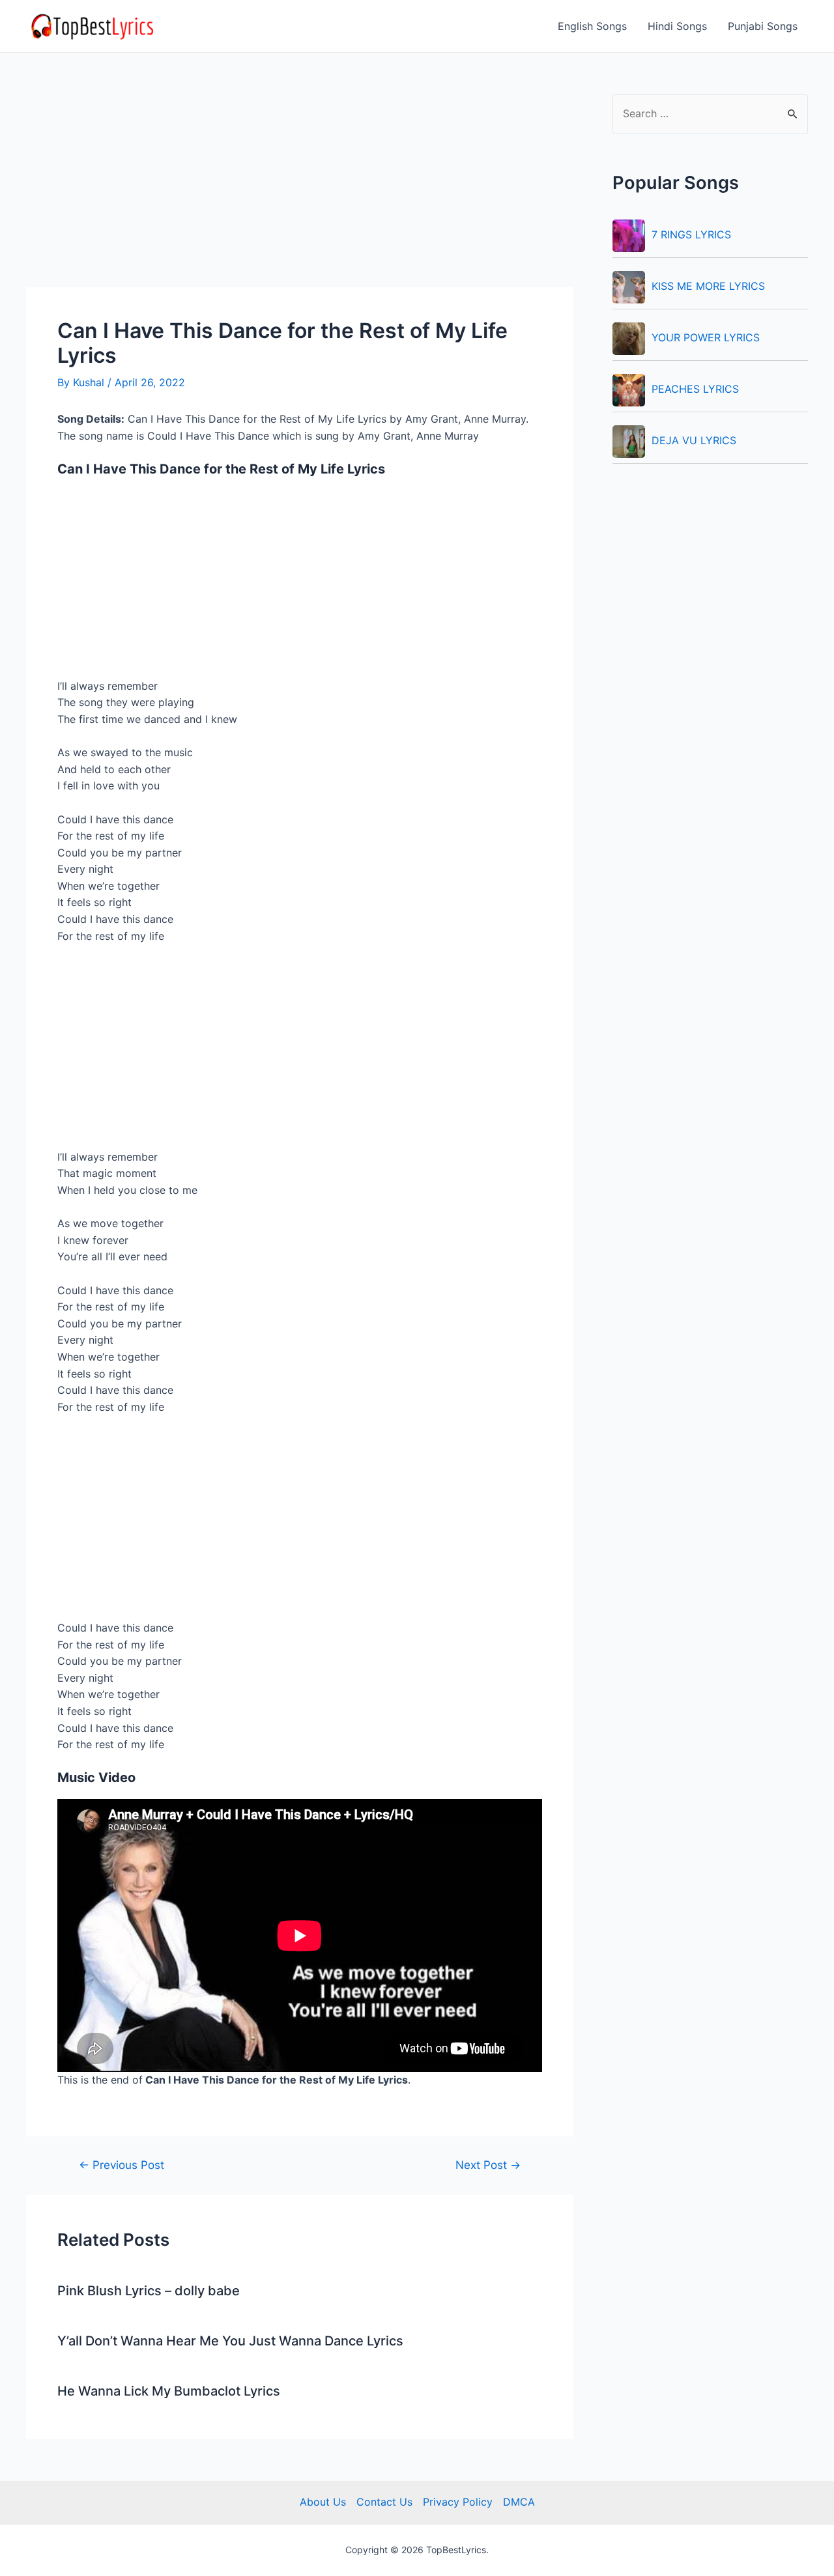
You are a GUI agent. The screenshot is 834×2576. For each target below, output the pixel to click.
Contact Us (384, 2502)
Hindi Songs (677, 26)
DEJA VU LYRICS (694, 440)
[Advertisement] (300, 191)
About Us (323, 2502)
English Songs (592, 26)
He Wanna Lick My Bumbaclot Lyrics (169, 2391)
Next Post (488, 2165)
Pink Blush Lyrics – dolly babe (149, 2291)
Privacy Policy (458, 2502)
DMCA (519, 2502)
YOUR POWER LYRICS (706, 337)
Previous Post (122, 2165)
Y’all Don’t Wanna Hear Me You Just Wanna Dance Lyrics (230, 2341)
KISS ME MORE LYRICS (708, 286)
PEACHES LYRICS (695, 389)
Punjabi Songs (763, 26)
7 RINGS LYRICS (691, 234)
